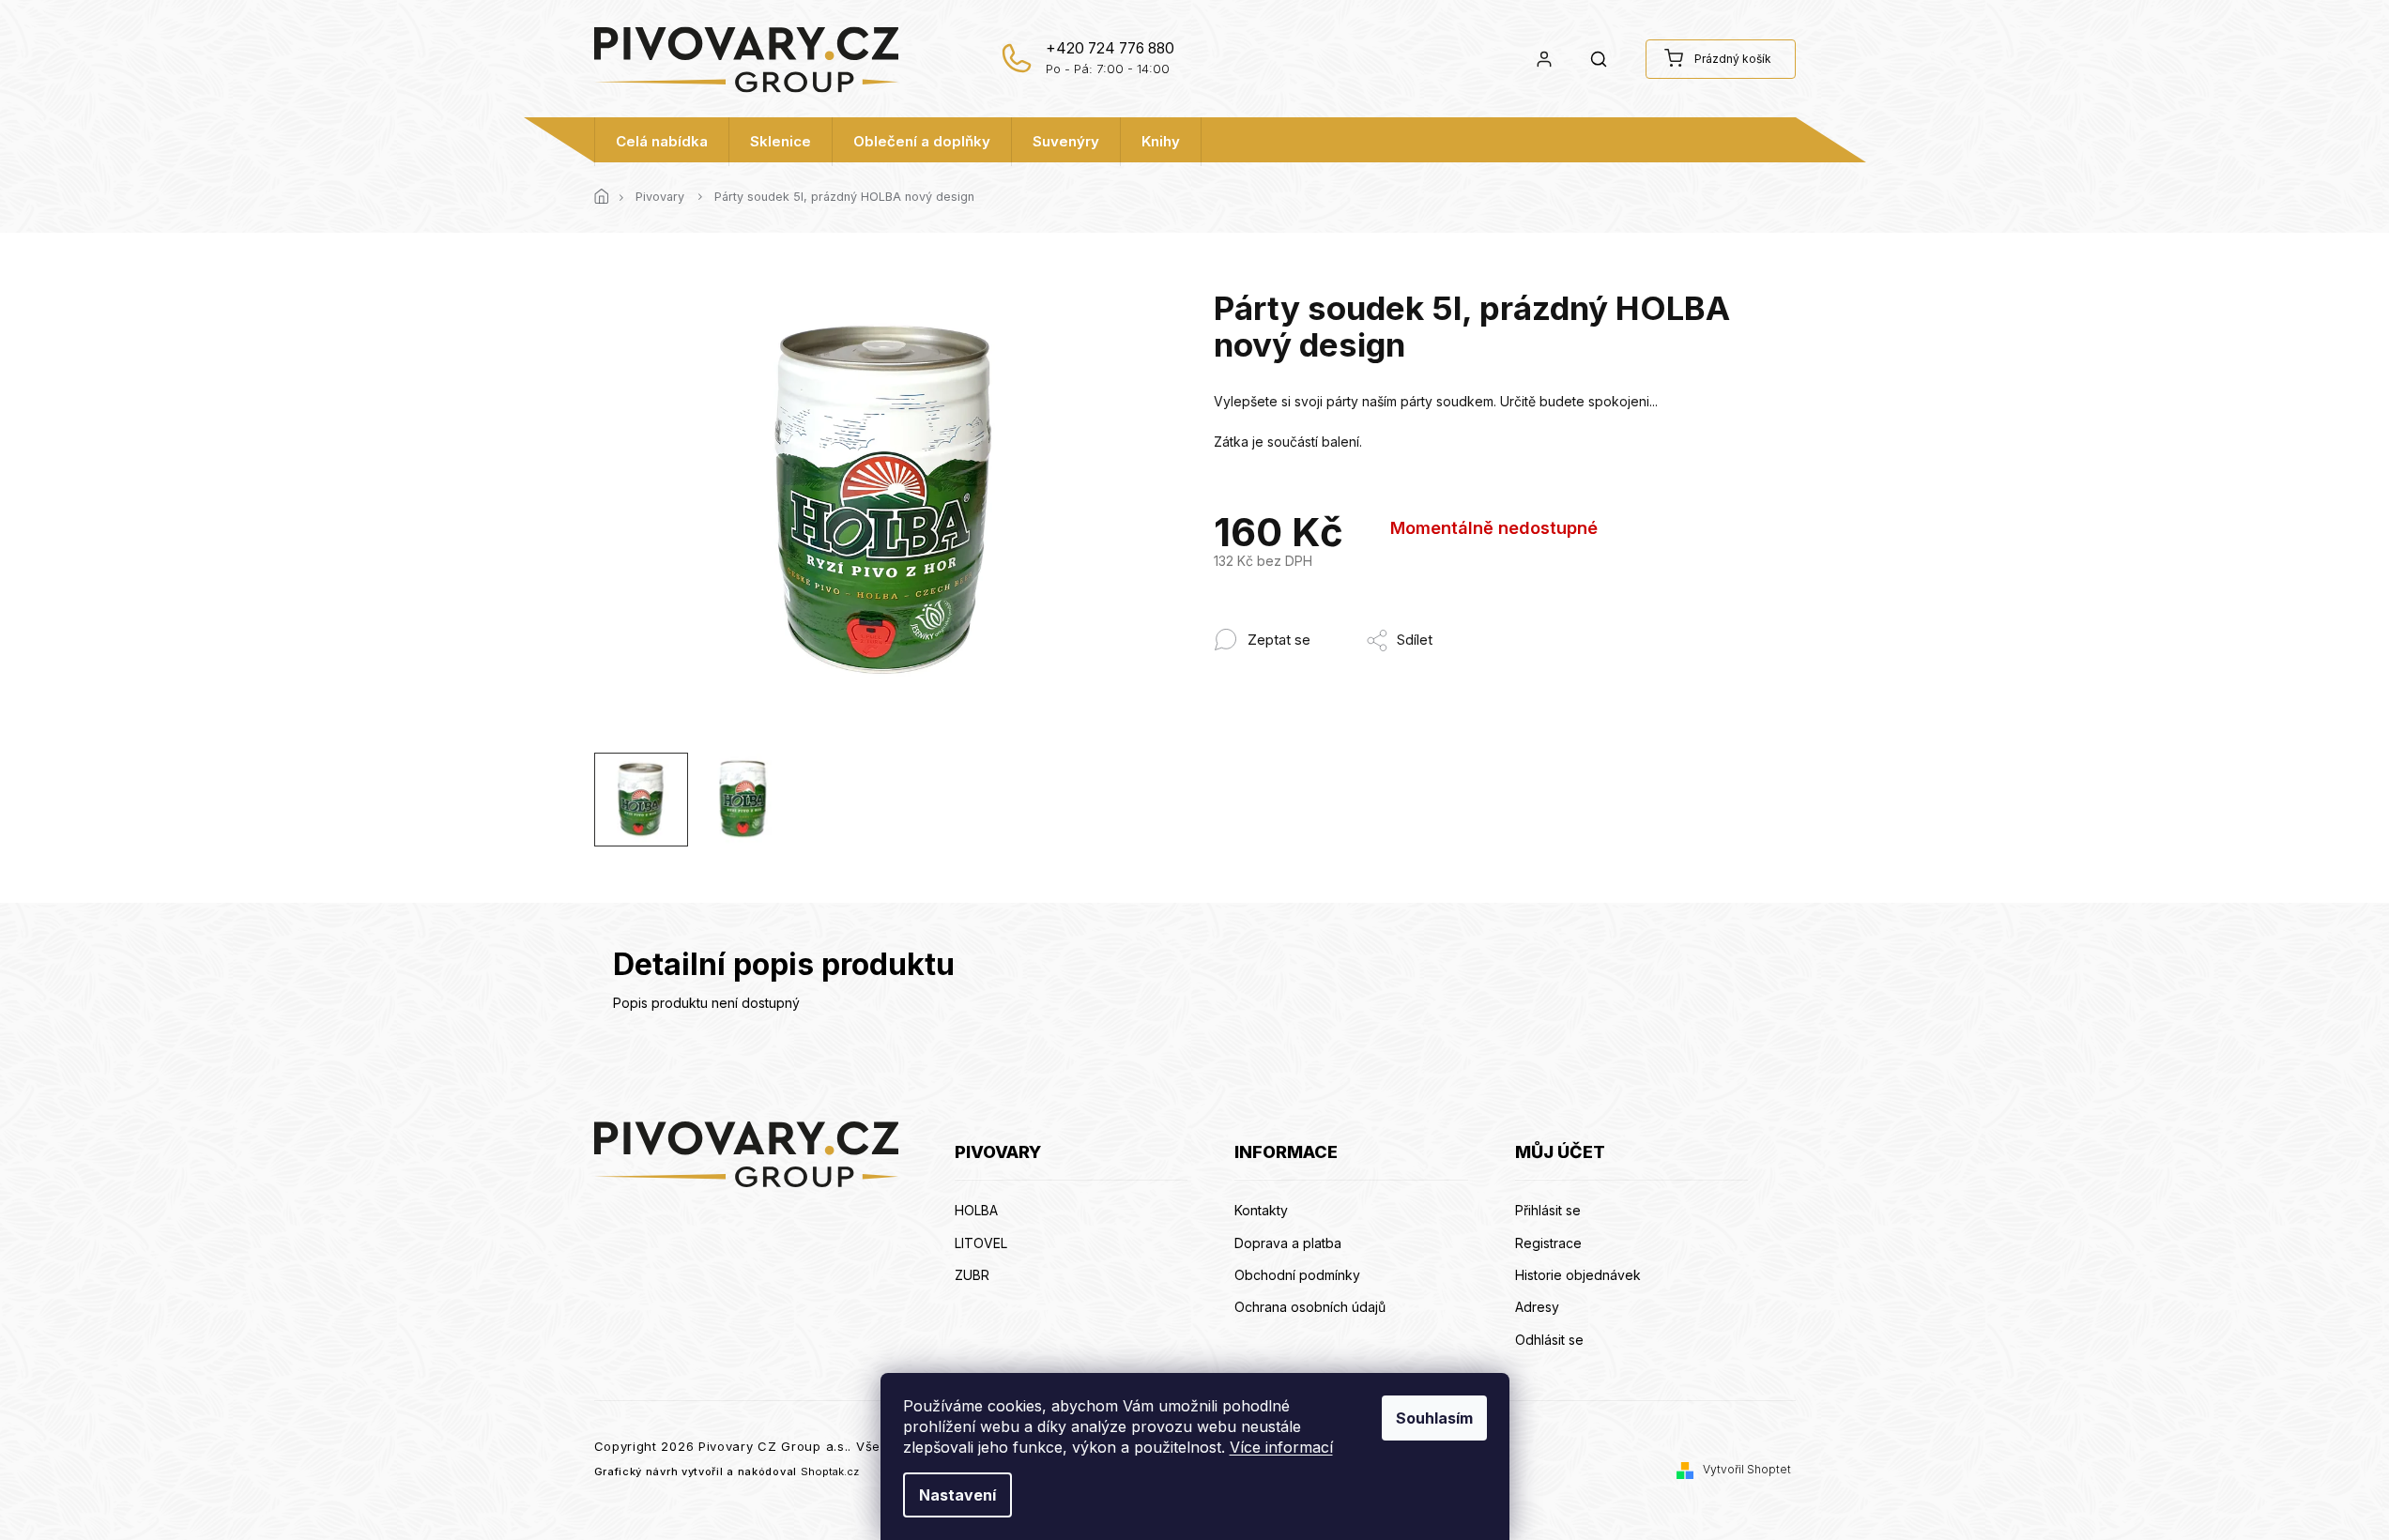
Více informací (1281, 1447)
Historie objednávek (1578, 1275)
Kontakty (1261, 1210)
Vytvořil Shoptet (1747, 1469)
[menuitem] (662, 142)
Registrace (1548, 1243)
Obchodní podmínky (1297, 1275)
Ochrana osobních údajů (1310, 1307)
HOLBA (976, 1210)
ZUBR (972, 1275)
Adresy (1537, 1307)
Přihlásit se (1548, 1210)
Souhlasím (1434, 1418)
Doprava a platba (1288, 1243)
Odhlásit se (1549, 1340)
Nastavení (957, 1495)
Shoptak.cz (830, 1471)
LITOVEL (981, 1243)
